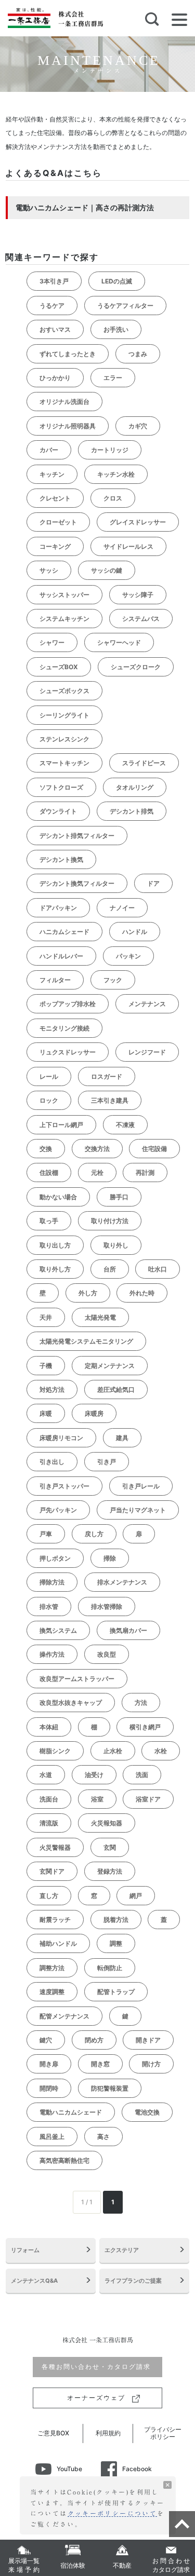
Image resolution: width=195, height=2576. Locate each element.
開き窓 (100, 2064)
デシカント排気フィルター (77, 836)
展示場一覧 (25, 2565)
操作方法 (52, 1654)
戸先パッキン (58, 1510)
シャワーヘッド (119, 642)
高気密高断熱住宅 (64, 2160)
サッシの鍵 (107, 570)
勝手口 (119, 1197)
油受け (94, 1775)
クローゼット (58, 522)
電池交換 (147, 2112)
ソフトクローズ (61, 787)
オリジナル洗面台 (64, 402)
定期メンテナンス (110, 1366)
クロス (113, 498)
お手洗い (116, 329)
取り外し (116, 1245)
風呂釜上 (52, 2137)
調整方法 (52, 1968)
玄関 (110, 1847)
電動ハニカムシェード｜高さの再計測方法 (85, 207)
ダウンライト (58, 811)
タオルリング (135, 787)
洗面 (142, 1775)
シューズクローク (136, 667)
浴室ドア (148, 1799)
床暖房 (94, 1413)
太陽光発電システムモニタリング (86, 1341)
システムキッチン (64, 619)
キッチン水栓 (116, 474)
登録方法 (110, 1871)
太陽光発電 (100, 1317)
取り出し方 (55, 1245)
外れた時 (142, 1293)
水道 (46, 1775)
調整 (116, 1943)
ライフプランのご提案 (133, 2281)
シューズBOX (59, 667)
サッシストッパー (64, 595)
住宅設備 (154, 1149)
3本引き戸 (54, 281)
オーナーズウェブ (97, 2398)
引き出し (52, 1462)
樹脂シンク (55, 1751)
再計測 (145, 1172)
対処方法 (52, 1389)
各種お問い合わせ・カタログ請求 (97, 2367)
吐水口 (158, 1269)
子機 (46, 1366)
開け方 (151, 2064)
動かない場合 (58, 1197)
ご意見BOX (53, 2433)
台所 (110, 1269)
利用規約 (108, 2433)
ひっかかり (55, 378)
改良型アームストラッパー (77, 1679)
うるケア (52, 306)
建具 (122, 1438)
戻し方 (94, 1534)
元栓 (97, 1172)
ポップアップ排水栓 (68, 1004)
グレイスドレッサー (138, 522)
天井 (46, 1317)
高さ (103, 2137)
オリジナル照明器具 (68, 426)
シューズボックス (64, 691)
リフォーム (25, 2250)
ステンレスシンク (64, 739)
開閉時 (49, 2088)
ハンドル (135, 932)
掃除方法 (52, 1582)
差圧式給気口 (116, 1389)
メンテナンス (147, 1004)
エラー (113, 378)
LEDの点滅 (117, 281)
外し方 (88, 1293)
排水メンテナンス (122, 1582)
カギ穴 (138, 426)
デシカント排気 (132, 811)
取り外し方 (55, 1269)
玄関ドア (52, 1871)
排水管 (49, 1606)
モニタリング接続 (64, 1028)
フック (113, 980)
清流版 (49, 1823)
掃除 (110, 1558)
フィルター (55, 980)
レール (49, 1076)
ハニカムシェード (64, 932)
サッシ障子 (138, 595)
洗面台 (49, 1799)
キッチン (52, 474)
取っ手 (49, 1221)
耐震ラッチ (55, 1920)
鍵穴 (46, 2040)
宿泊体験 (73, 2565)
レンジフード (147, 1052)
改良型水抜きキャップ (71, 1703)
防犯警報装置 (110, 2088)
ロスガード (107, 1076)
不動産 (122, 2565)
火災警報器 (55, 1847)
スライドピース (144, 763)
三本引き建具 (110, 1100)
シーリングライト (64, 715)
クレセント (55, 498)
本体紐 (49, 1727)
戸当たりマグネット (138, 1510)
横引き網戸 (145, 1727)
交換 (46, 1149)
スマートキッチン (64, 763)
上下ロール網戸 (61, 1125)
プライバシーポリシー (163, 2433)
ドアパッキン (58, 908)
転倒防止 (110, 1968)
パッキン (128, 956)
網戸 (136, 1896)
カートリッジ (110, 450)
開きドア (148, 2040)
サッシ (49, 570)
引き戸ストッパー (64, 1486)
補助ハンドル (58, 1943)
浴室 (97, 1799)
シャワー (52, 642)
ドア (153, 883)
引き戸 (107, 1462)
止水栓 (113, 1751)
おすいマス (55, 329)
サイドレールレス (128, 546)
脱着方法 (116, 1920)
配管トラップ (116, 1992)
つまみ (138, 354)
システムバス (141, 619)
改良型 (107, 1654)
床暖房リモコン (61, 1438)
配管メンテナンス (64, 2016)
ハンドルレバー (61, 956)
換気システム (58, 1630)
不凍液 (125, 1125)
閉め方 (94, 2040)
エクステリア (122, 2250)
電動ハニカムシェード (71, 2112)
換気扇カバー (128, 1630)
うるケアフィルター (125, 306)
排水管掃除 (107, 1606)
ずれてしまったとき (68, 354)
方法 (141, 1703)
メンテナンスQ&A (34, 2281)
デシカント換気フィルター (77, 883)
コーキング (55, 546)
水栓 (161, 1751)
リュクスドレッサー (68, 1052)
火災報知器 (107, 1823)
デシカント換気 (61, 859)
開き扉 (49, 2064)
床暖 (46, 1413)
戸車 (46, 1534)
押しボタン (55, 1558)
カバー (49, 450)
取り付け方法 (110, 1221)
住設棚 (49, 1172)
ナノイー (122, 908)
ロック (49, 1100)
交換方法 (97, 1149)
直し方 (49, 1896)
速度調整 (52, 1992)
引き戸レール (141, 1486)
